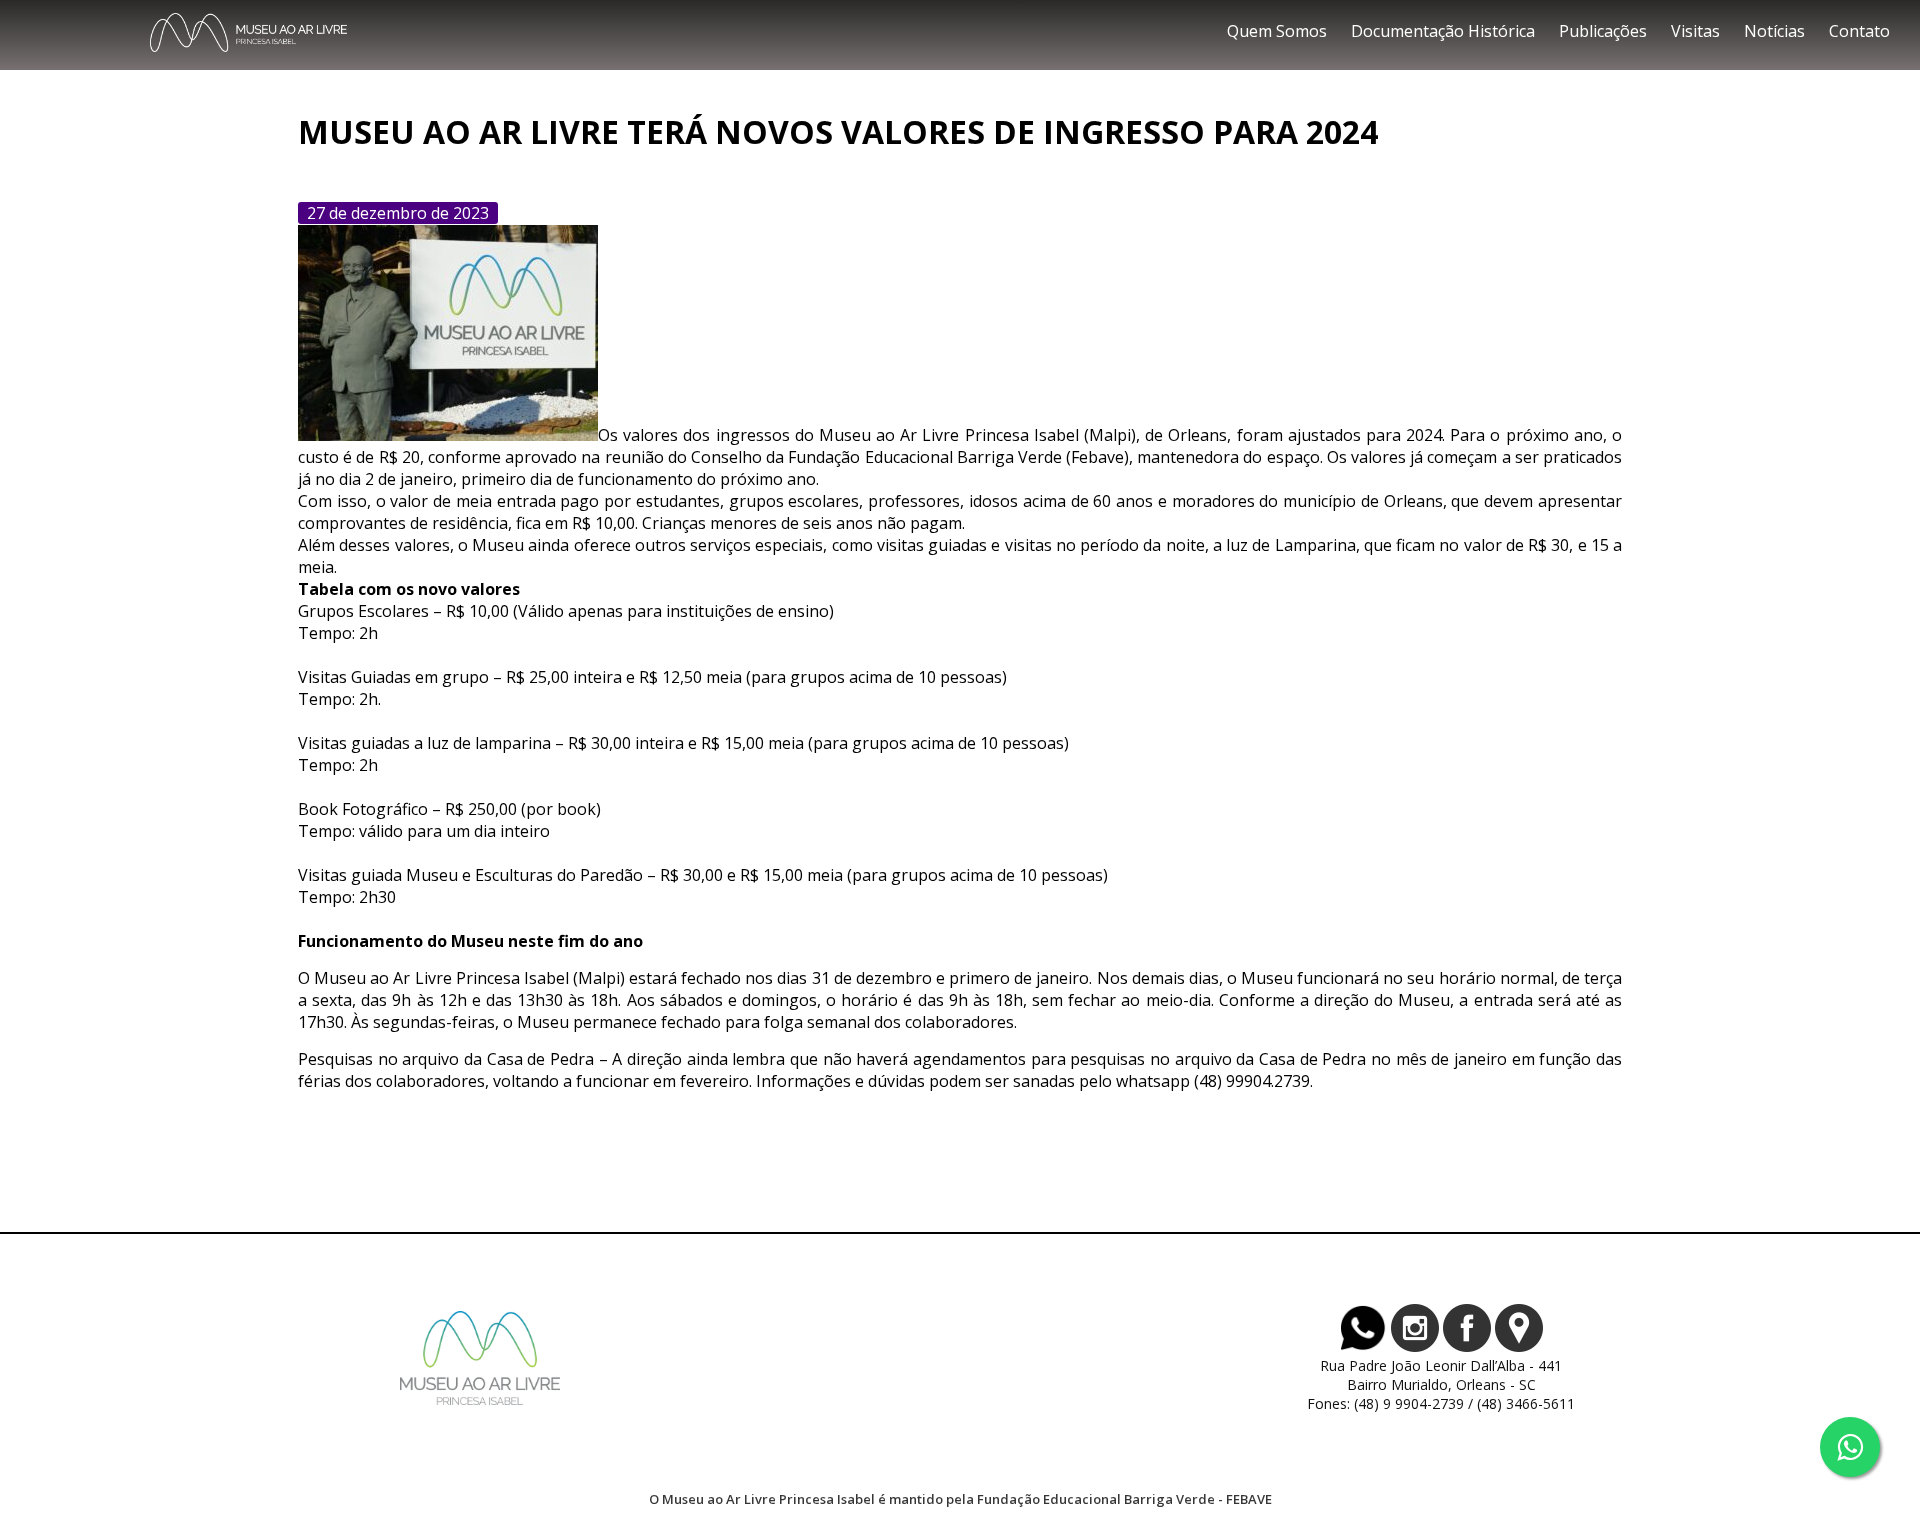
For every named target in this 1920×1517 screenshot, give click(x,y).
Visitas (1695, 31)
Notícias (1774, 31)
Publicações (1603, 31)
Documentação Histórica (1443, 31)
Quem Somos (1277, 31)
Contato (1859, 31)
